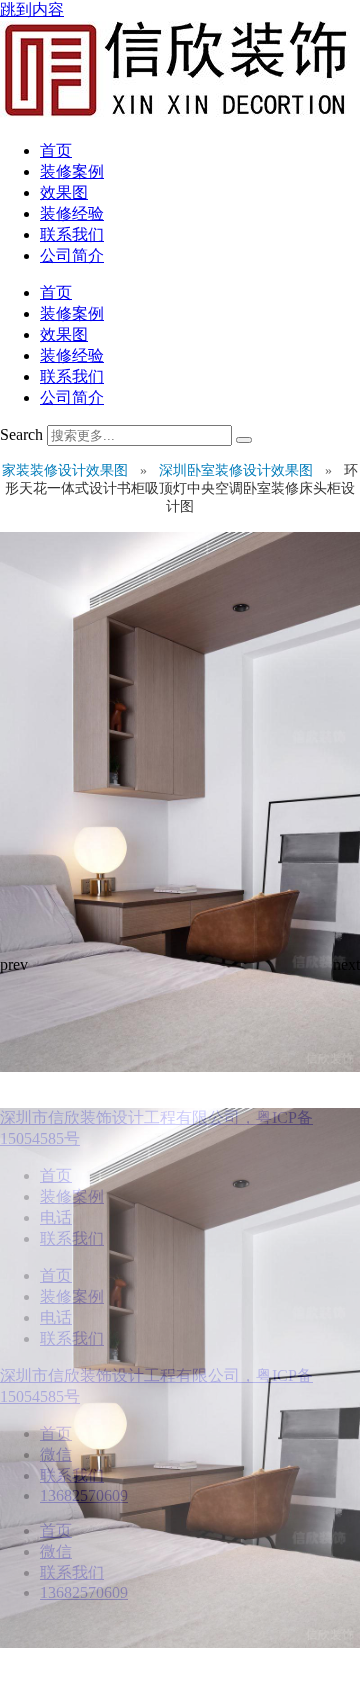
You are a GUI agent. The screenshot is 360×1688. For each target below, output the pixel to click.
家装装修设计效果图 (67, 470)
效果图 (64, 192)
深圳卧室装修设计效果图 (238, 470)
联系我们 (72, 234)
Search (21, 434)
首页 (56, 150)
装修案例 (72, 171)
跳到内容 (32, 9)
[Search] (244, 440)
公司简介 (72, 255)
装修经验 (72, 213)
